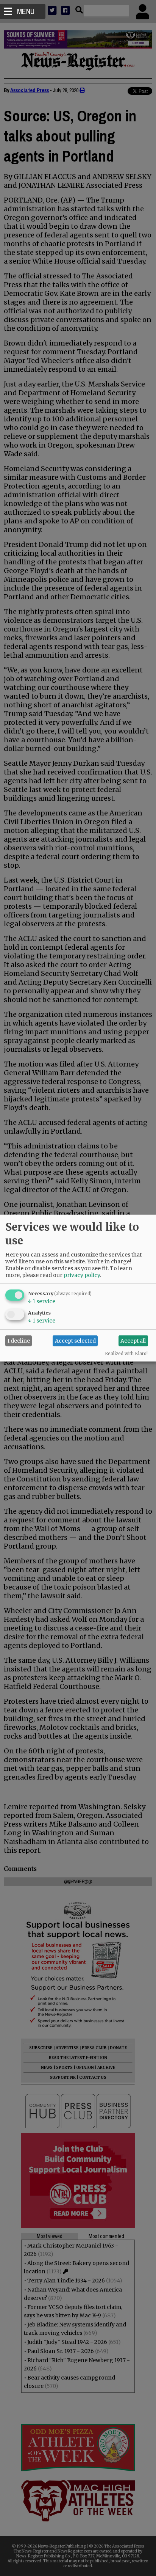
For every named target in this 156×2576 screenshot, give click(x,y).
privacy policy (82, 1275)
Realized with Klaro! (126, 1353)
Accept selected (75, 1341)
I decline (19, 1341)
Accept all (133, 1341)
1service (42, 1301)
